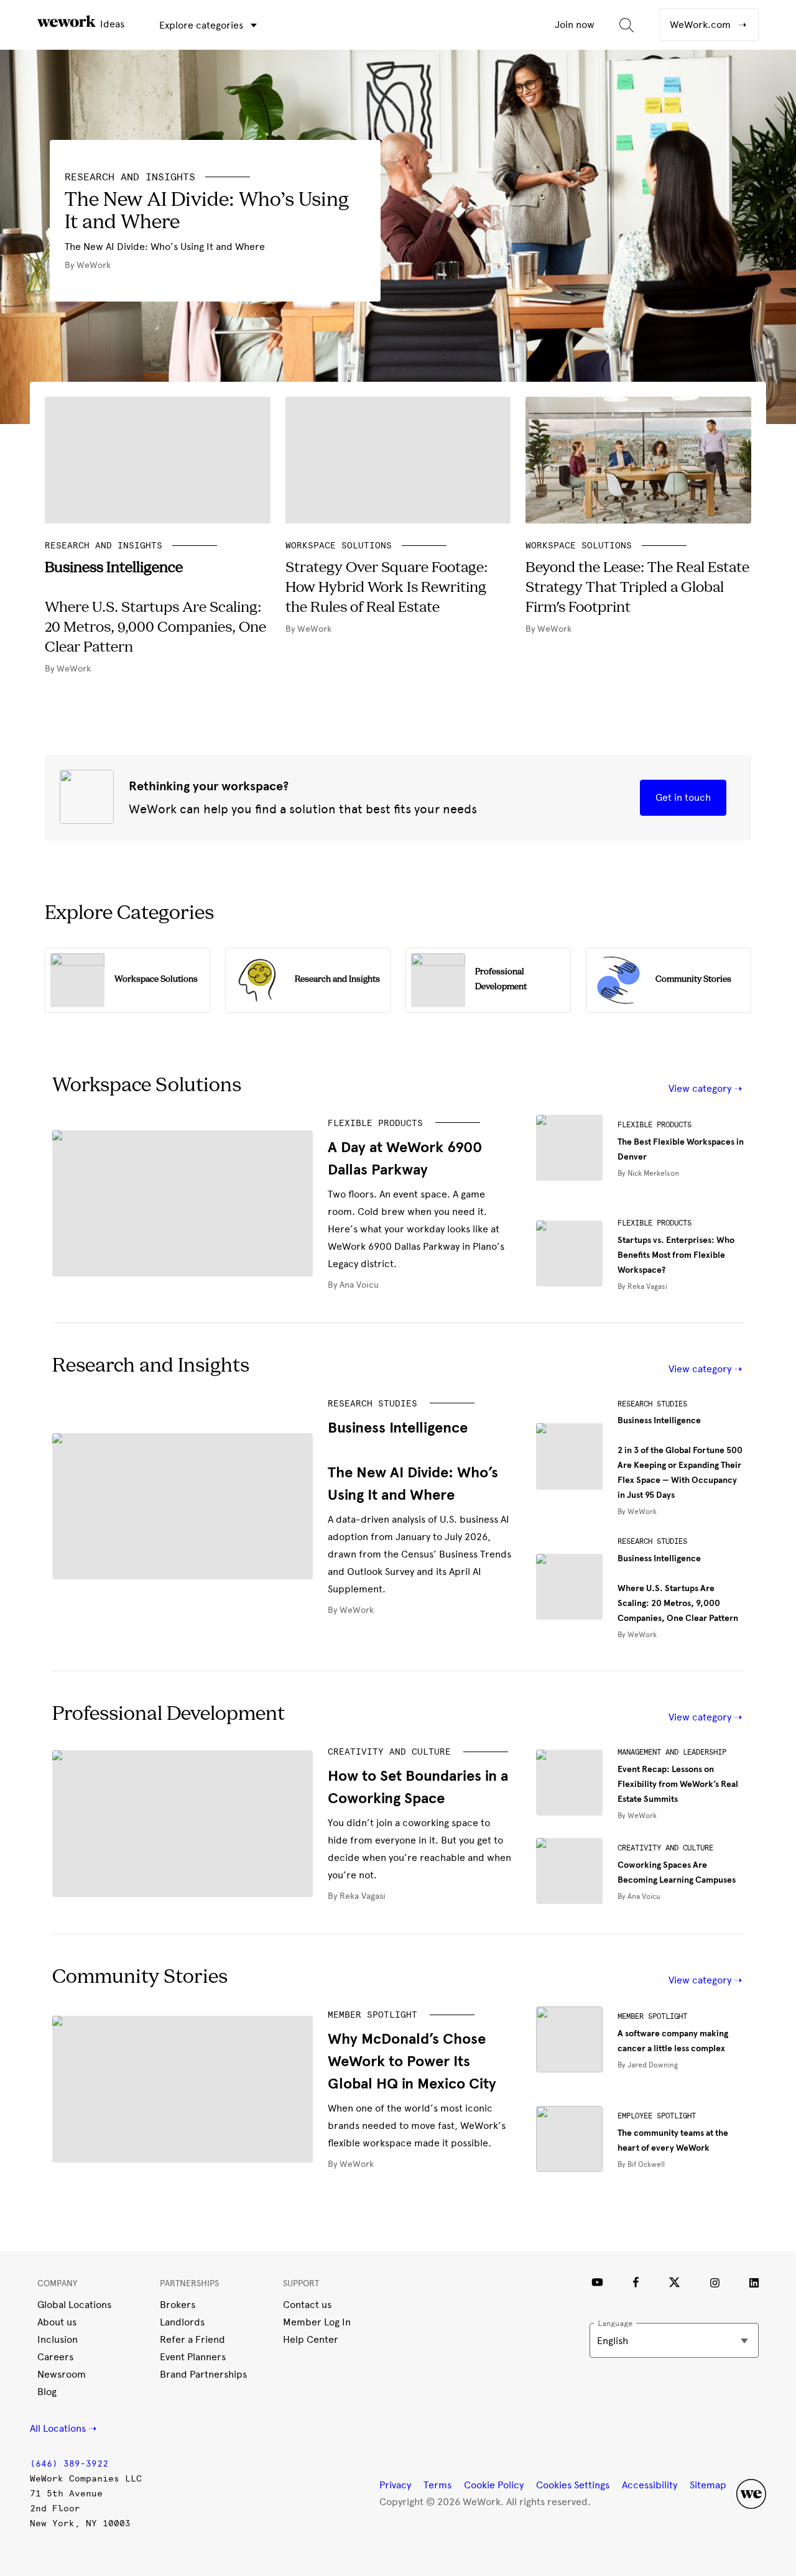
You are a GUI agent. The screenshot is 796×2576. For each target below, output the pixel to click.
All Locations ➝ (63, 2428)
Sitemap (708, 2485)
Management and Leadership (672, 1752)
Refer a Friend (192, 2339)
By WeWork (351, 1610)
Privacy (395, 2485)
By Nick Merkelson (648, 1173)
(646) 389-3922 (69, 2464)
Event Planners (193, 2357)
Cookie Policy (494, 2485)
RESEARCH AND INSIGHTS (130, 177)
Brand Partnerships (203, 2374)
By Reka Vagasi (642, 1286)
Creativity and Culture (389, 1752)
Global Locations (74, 2305)
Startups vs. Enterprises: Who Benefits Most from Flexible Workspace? (676, 1255)
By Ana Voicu (353, 1285)
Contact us (307, 2305)
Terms (437, 2485)
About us (57, 2322)
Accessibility (650, 2485)
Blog (47, 2392)
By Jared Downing (648, 2065)
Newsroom (62, 2374)
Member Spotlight (373, 2015)
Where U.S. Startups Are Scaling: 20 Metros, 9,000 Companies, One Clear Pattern (678, 1588)
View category (701, 1088)
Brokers (178, 2305)
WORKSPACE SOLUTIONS (339, 546)
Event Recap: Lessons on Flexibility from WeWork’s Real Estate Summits (678, 1784)
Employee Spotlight (657, 2116)
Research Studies (373, 1404)
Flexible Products (375, 1123)
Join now (575, 25)
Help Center (311, 2339)
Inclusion (58, 2339)
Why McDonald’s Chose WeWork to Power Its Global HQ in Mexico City (412, 2061)
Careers (55, 2357)
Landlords (182, 2322)
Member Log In (317, 2322)
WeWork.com (701, 25)
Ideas (111, 24)
